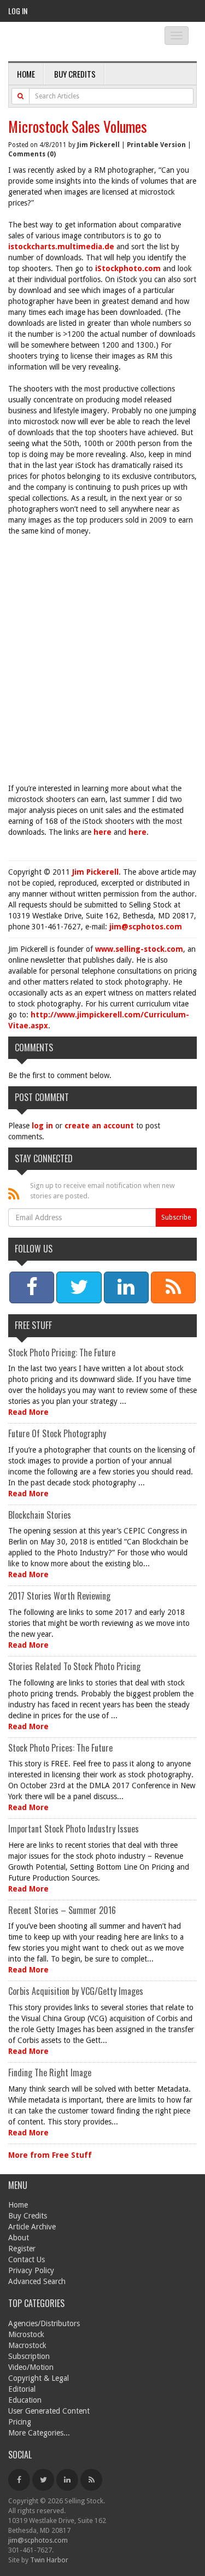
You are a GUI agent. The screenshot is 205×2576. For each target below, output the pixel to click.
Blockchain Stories (40, 1515)
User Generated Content (49, 2411)
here (102, 832)
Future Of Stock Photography (57, 1433)
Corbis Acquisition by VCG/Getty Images (76, 1991)
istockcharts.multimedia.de (61, 247)
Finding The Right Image (50, 2072)
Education (25, 2400)
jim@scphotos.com (146, 927)
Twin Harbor (49, 2560)
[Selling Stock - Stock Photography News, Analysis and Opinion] (77, 42)
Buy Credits (75, 74)
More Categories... (39, 2433)
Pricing (20, 2422)
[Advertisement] (102, 654)
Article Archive (32, 2227)
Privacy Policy (31, 2270)
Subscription (29, 2356)
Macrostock (27, 2345)
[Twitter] (43, 2480)
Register (22, 2249)
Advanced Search (37, 2281)
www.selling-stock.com (139, 949)
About (19, 2238)
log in (42, 1126)
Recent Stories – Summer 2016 (62, 1910)
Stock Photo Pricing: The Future (62, 1353)
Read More (28, 1412)
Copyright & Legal (39, 2378)
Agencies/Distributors (44, 2323)
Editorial (22, 2389)
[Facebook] (19, 2480)
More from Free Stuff (50, 2155)
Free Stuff (33, 1325)
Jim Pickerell (98, 145)
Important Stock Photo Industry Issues (74, 1829)
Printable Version (156, 145)
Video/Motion (31, 2367)
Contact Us (27, 2259)
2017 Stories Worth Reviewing (59, 1596)
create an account (99, 1126)
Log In (18, 11)
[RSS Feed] (91, 2480)
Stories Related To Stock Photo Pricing (74, 1666)
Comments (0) (32, 154)
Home (26, 74)
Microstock (26, 2334)
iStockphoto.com (128, 268)
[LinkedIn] (67, 2480)
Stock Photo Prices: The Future (60, 1748)
